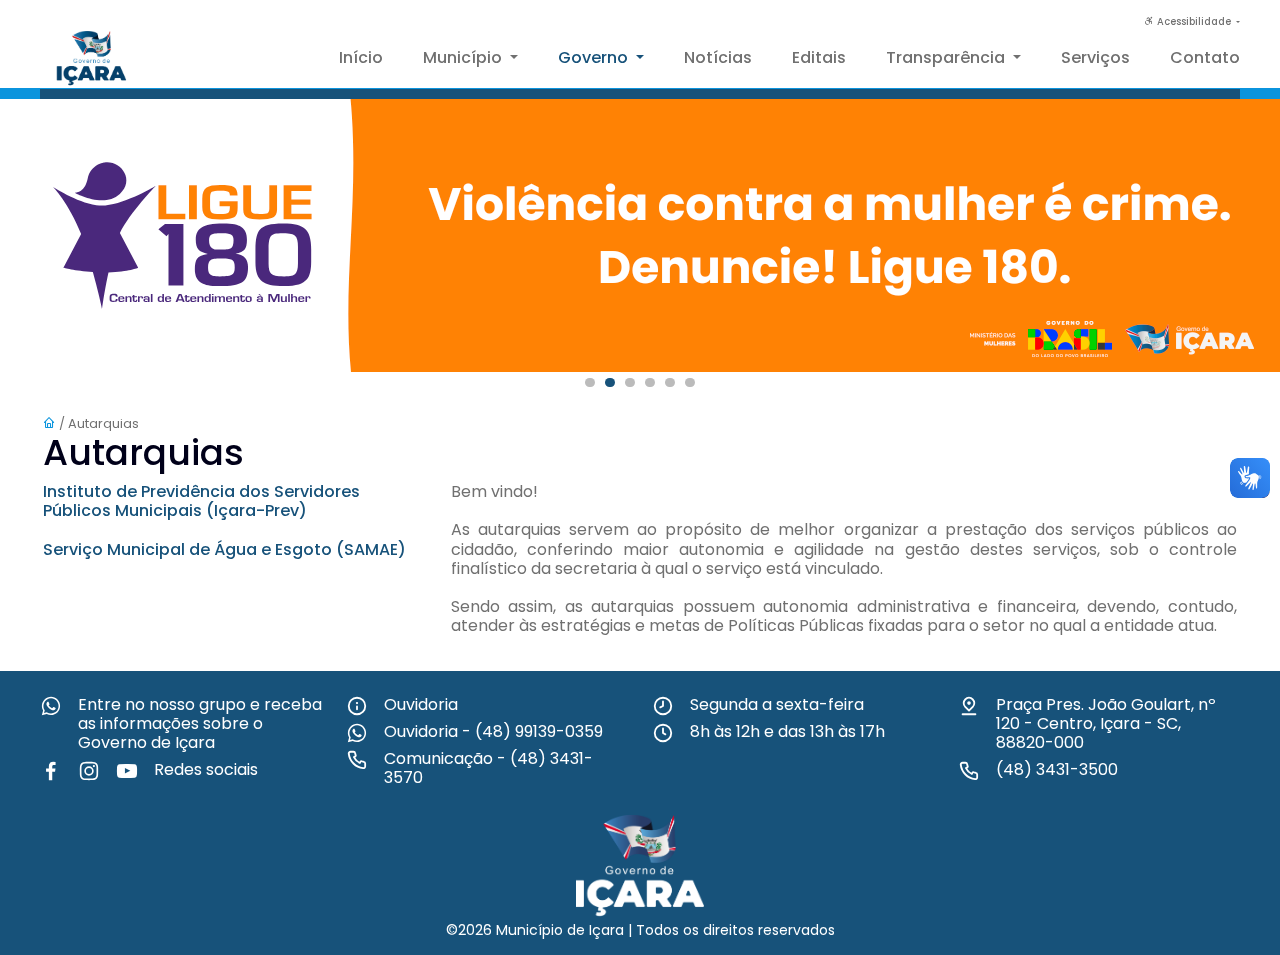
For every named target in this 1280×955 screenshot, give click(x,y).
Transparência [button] (947, 57)
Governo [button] (595, 57)
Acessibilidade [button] (1194, 21)
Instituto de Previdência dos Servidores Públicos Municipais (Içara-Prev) (201, 501)
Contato (1205, 57)
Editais (819, 57)
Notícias (718, 57)
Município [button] (464, 57)
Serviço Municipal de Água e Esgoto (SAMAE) (224, 549)
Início (361, 57)
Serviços (1095, 57)
